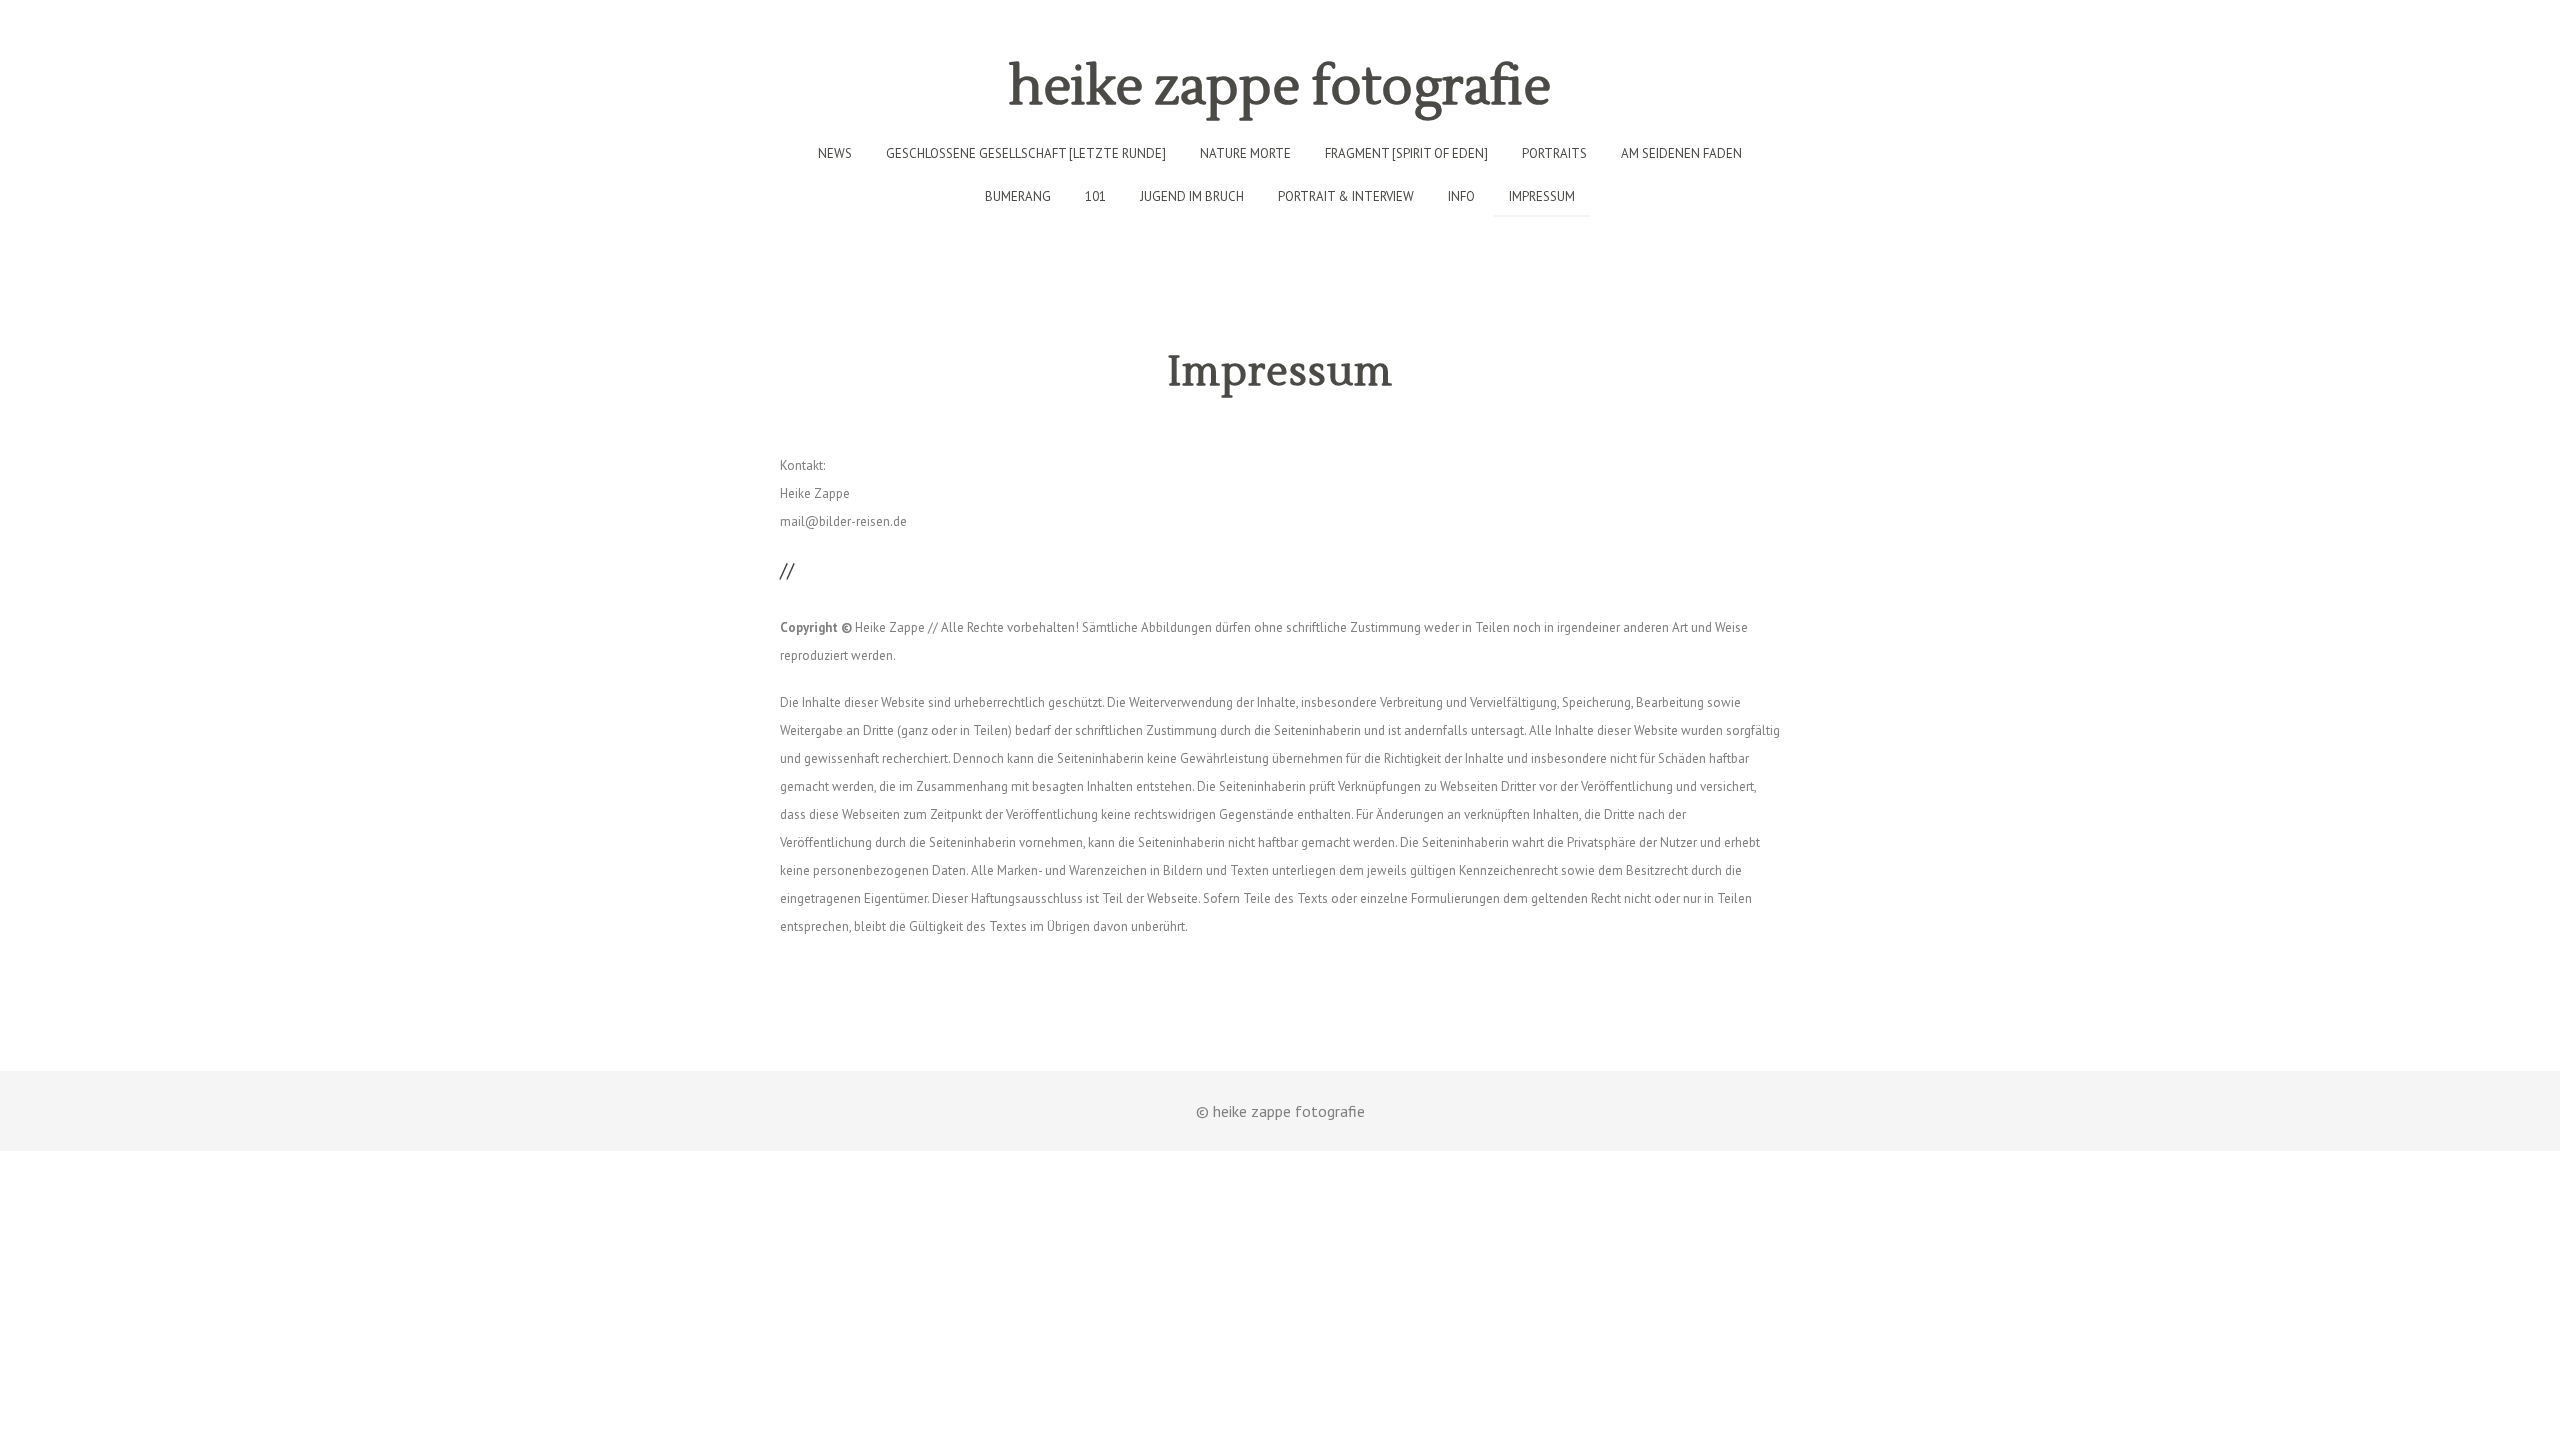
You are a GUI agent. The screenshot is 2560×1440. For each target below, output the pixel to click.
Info (1461, 196)
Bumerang (1018, 196)
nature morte (1245, 153)
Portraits (1554, 153)
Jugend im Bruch (1192, 196)
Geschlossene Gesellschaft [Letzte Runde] (1026, 153)
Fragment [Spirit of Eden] (1406, 153)
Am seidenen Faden (1681, 153)
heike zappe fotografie (1280, 87)
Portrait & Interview (1346, 196)
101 (1095, 196)
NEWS (835, 153)
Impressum (1542, 196)
